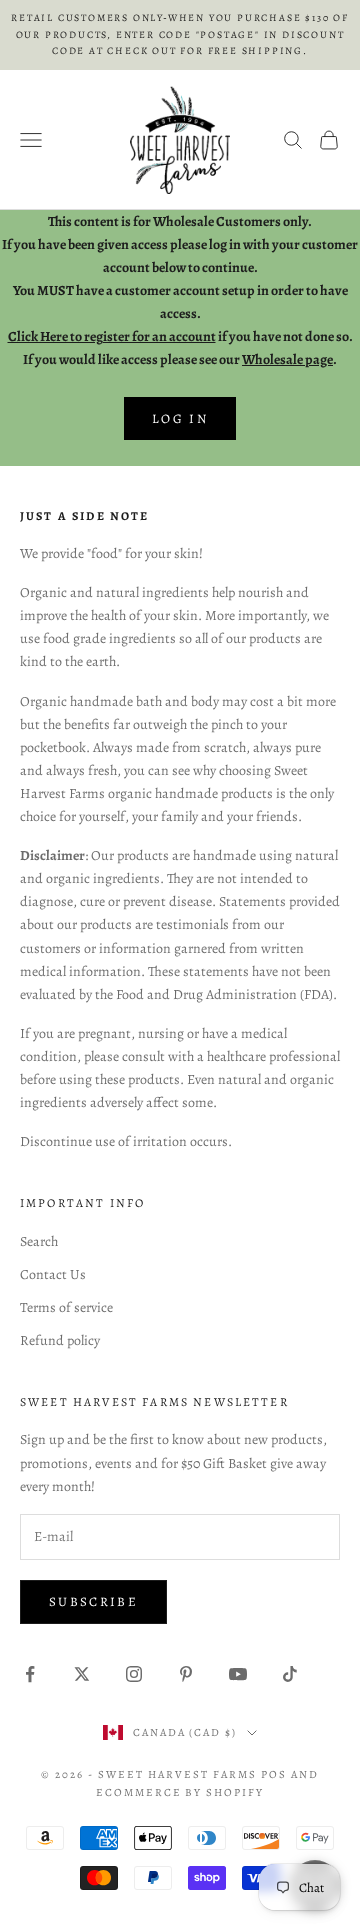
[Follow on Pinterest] (186, 1674)
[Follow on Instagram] (134, 1674)
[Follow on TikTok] (290, 1674)
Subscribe (93, 1601)
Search (39, 1241)
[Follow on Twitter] (82, 1674)
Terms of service (66, 1307)
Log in (180, 418)
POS (274, 1774)
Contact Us (53, 1274)
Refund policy (60, 1340)
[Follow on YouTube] (238, 1674)
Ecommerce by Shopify (180, 1792)
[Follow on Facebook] (30, 1674)
